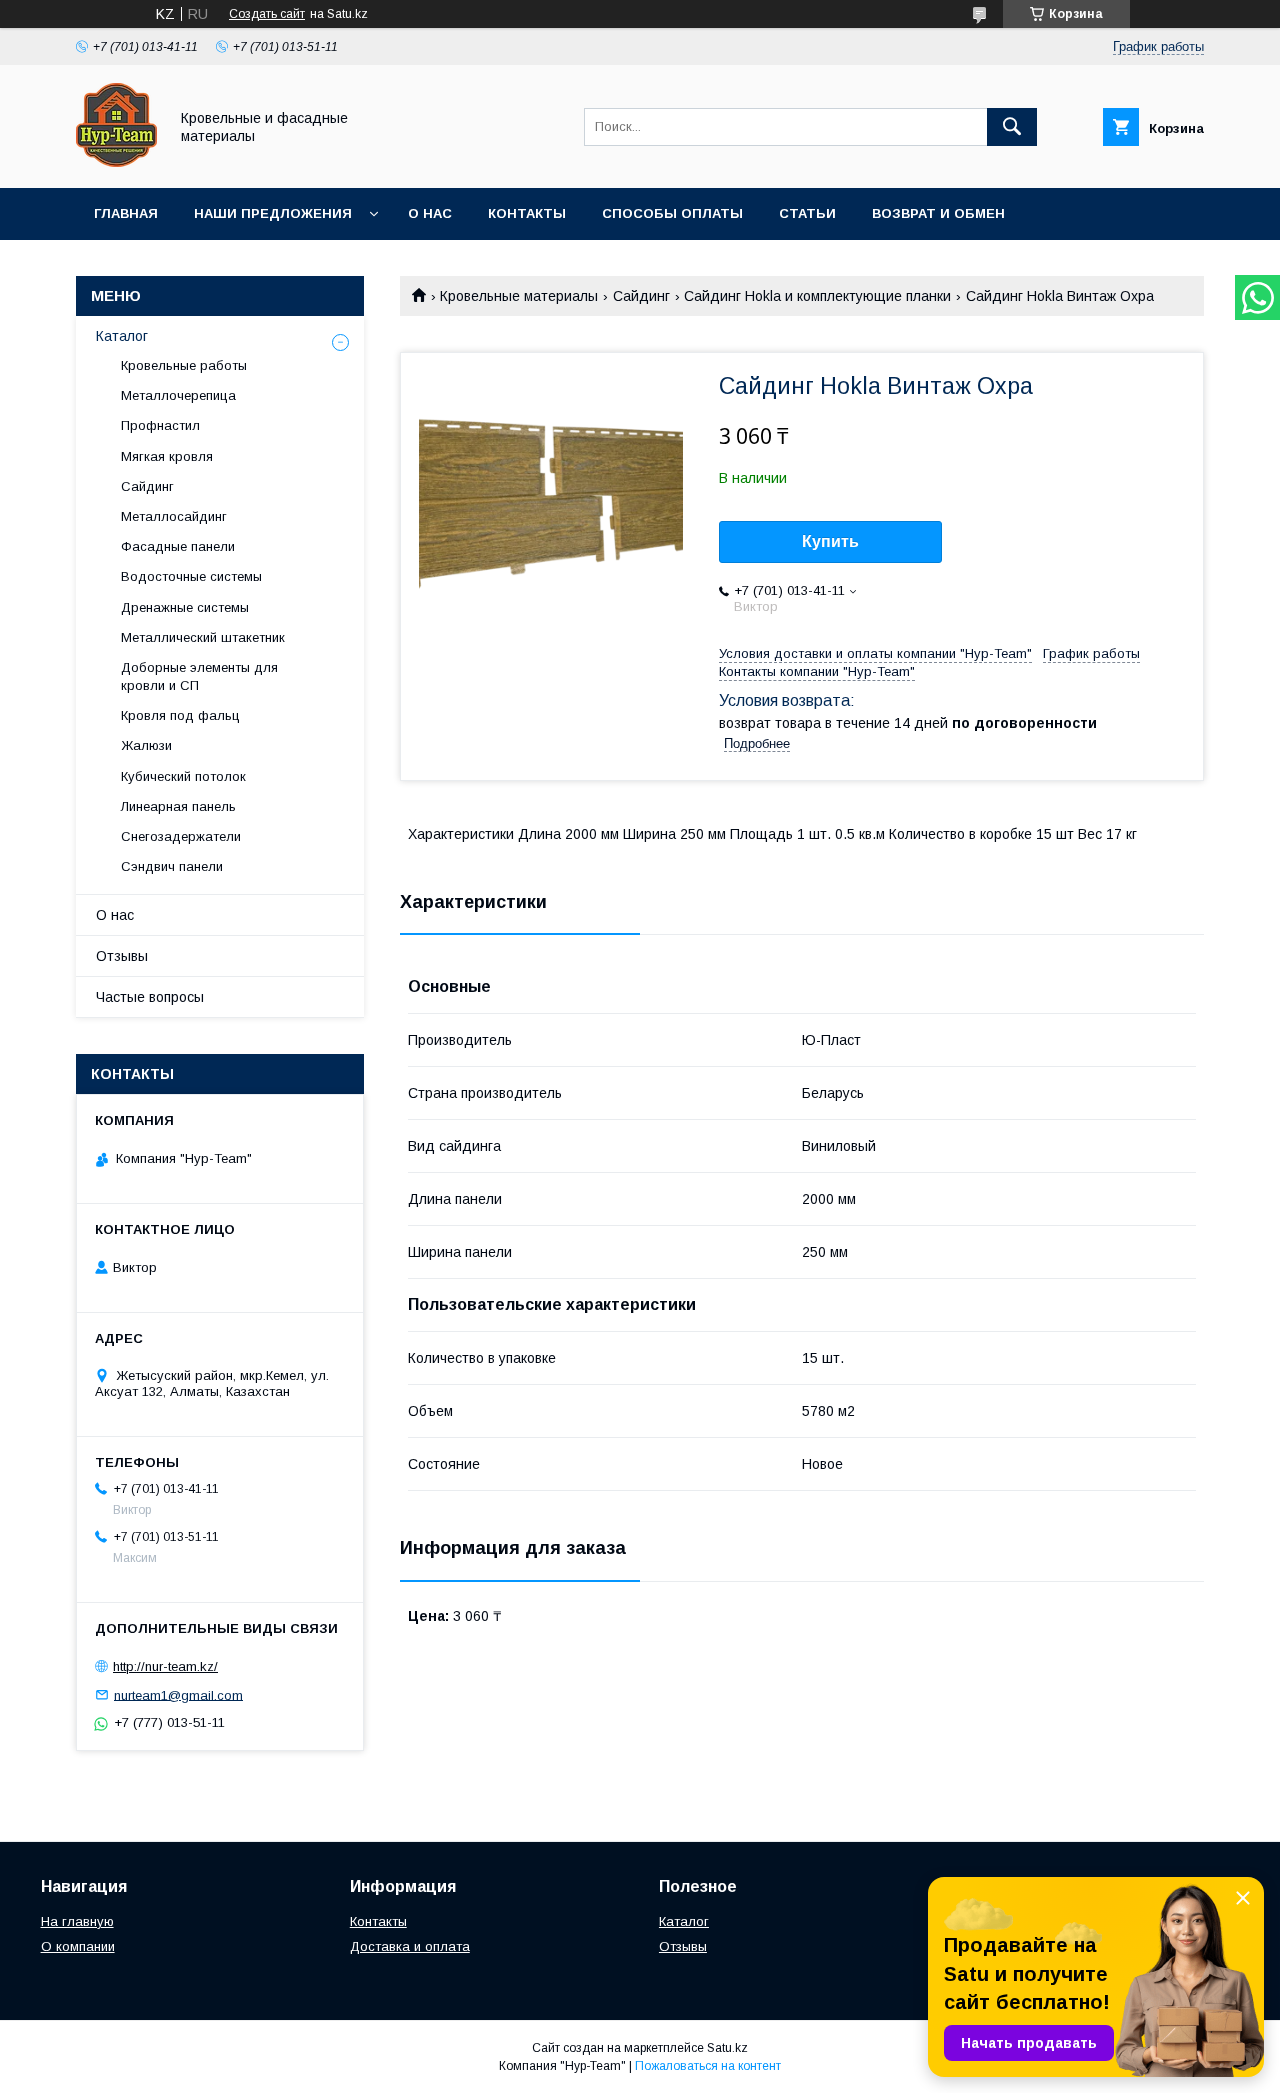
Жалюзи (146, 745)
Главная (126, 213)
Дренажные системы (185, 607)
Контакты (527, 213)
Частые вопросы (150, 997)
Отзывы (122, 956)
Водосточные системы (191, 576)
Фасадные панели (178, 546)
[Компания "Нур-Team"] (116, 162)
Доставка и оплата (410, 1946)
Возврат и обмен (938, 213)
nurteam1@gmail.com (178, 1694)
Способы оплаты (672, 213)
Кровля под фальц (180, 715)
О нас (430, 213)
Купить (830, 541)
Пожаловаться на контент (708, 2066)
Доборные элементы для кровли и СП (199, 676)
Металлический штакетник (203, 637)
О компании (78, 1946)
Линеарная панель (178, 806)
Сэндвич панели (172, 866)
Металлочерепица (178, 395)
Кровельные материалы (519, 296)
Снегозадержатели (181, 836)
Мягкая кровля (167, 456)
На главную (77, 1921)
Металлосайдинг (174, 516)
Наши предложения (273, 213)
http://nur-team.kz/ (165, 1666)
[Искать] (1012, 127)
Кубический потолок (183, 776)
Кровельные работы (184, 365)
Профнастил (160, 425)
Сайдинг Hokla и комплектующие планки (817, 296)
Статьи (807, 213)
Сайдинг (641, 296)
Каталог (122, 336)
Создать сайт (267, 14)
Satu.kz (727, 2048)
